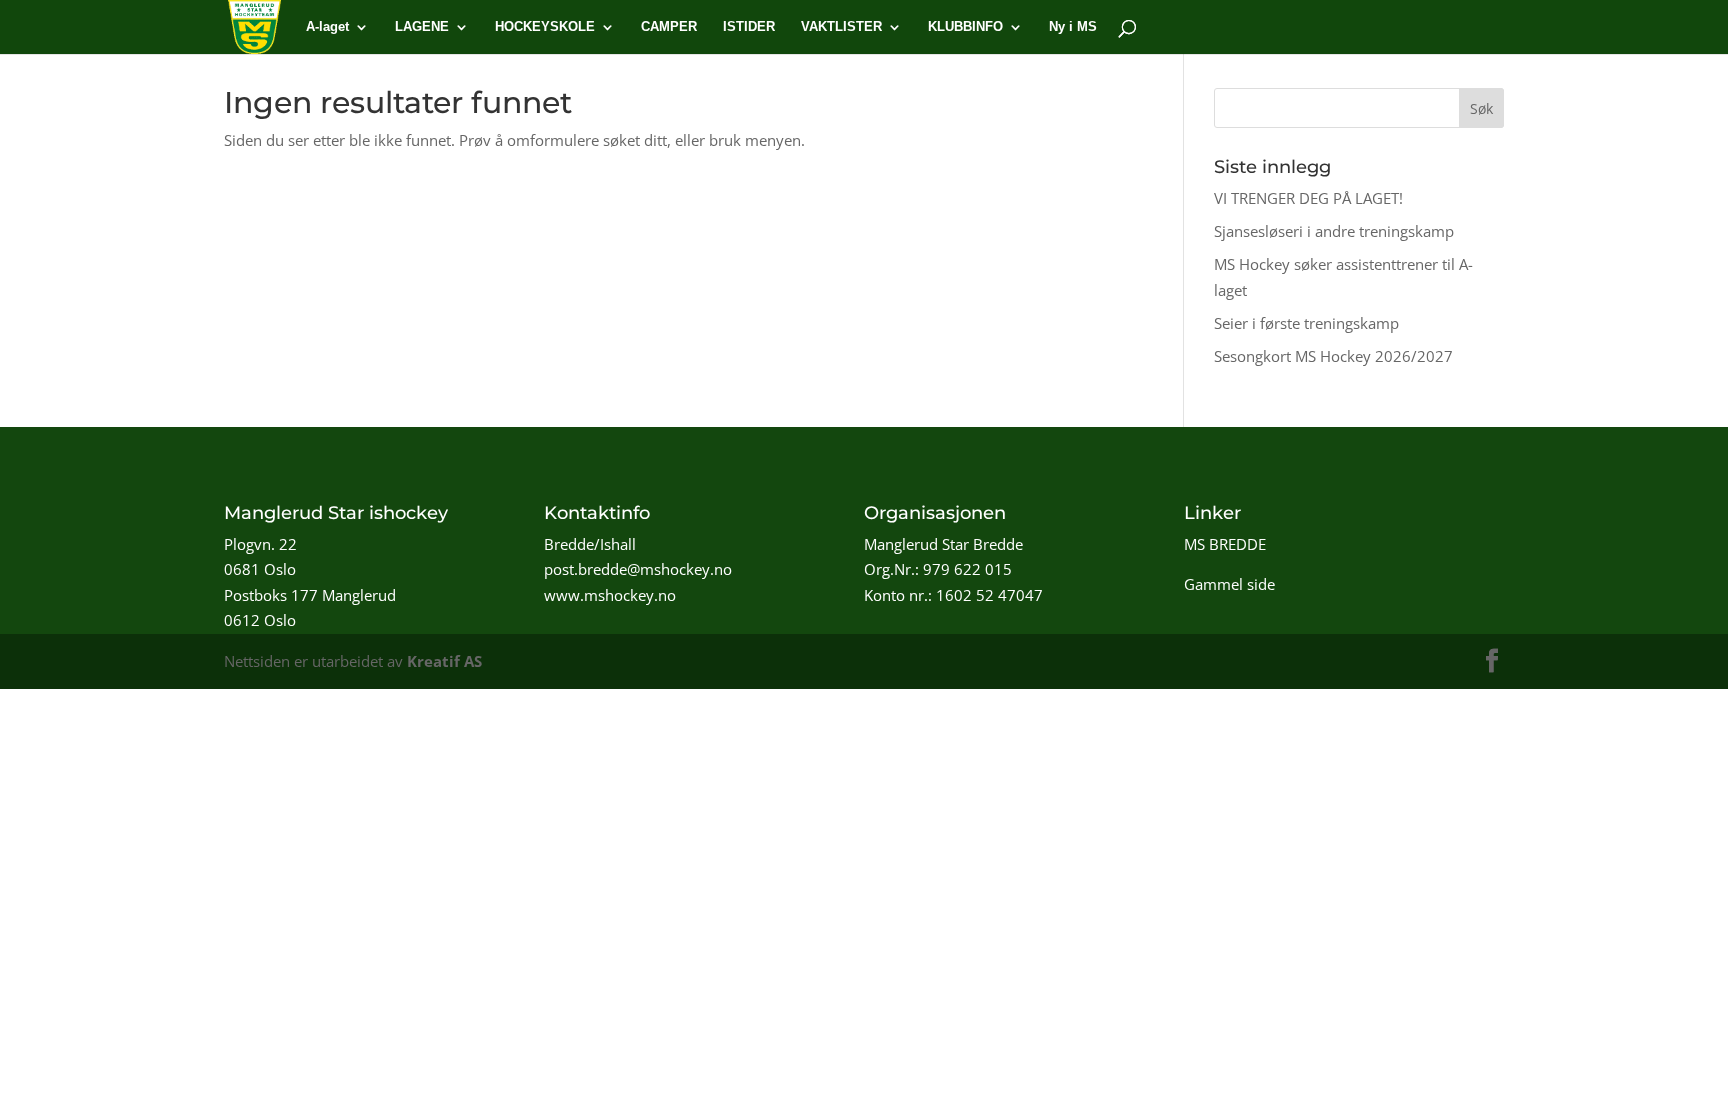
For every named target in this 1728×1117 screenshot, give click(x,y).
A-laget (327, 27)
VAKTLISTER (841, 27)
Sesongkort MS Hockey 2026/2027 (1333, 356)
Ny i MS (1073, 27)
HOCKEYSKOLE (545, 27)
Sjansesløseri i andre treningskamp (1334, 231)
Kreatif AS (444, 661)
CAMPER (669, 27)
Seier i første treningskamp (1306, 323)
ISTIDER (749, 27)
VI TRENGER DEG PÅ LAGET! (1308, 198)
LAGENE (422, 27)
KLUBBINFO (965, 27)
